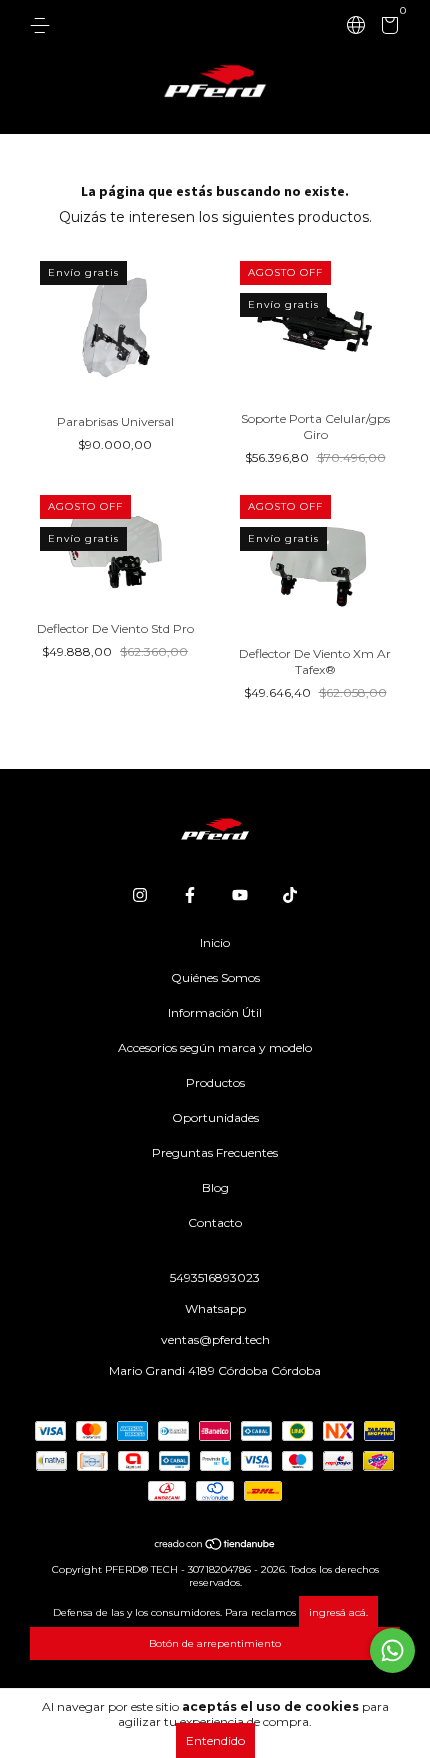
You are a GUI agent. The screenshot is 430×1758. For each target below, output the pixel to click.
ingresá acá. (338, 1612)
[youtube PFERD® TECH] (240, 895)
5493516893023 (215, 1277)
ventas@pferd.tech (215, 1339)
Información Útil (215, 1012)
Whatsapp (215, 1308)
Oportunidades (215, 1117)
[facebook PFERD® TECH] (190, 895)
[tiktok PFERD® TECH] (290, 895)
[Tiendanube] (215, 1546)
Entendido (215, 1740)
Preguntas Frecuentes (215, 1152)
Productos (215, 1082)
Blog (215, 1187)
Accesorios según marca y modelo (215, 1047)
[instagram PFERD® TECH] (140, 895)
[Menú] (43, 25)
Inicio (215, 942)
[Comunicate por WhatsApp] (392, 1650)
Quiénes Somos (215, 977)
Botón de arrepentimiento (215, 1643)
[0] (386, 28)
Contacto (215, 1222)
